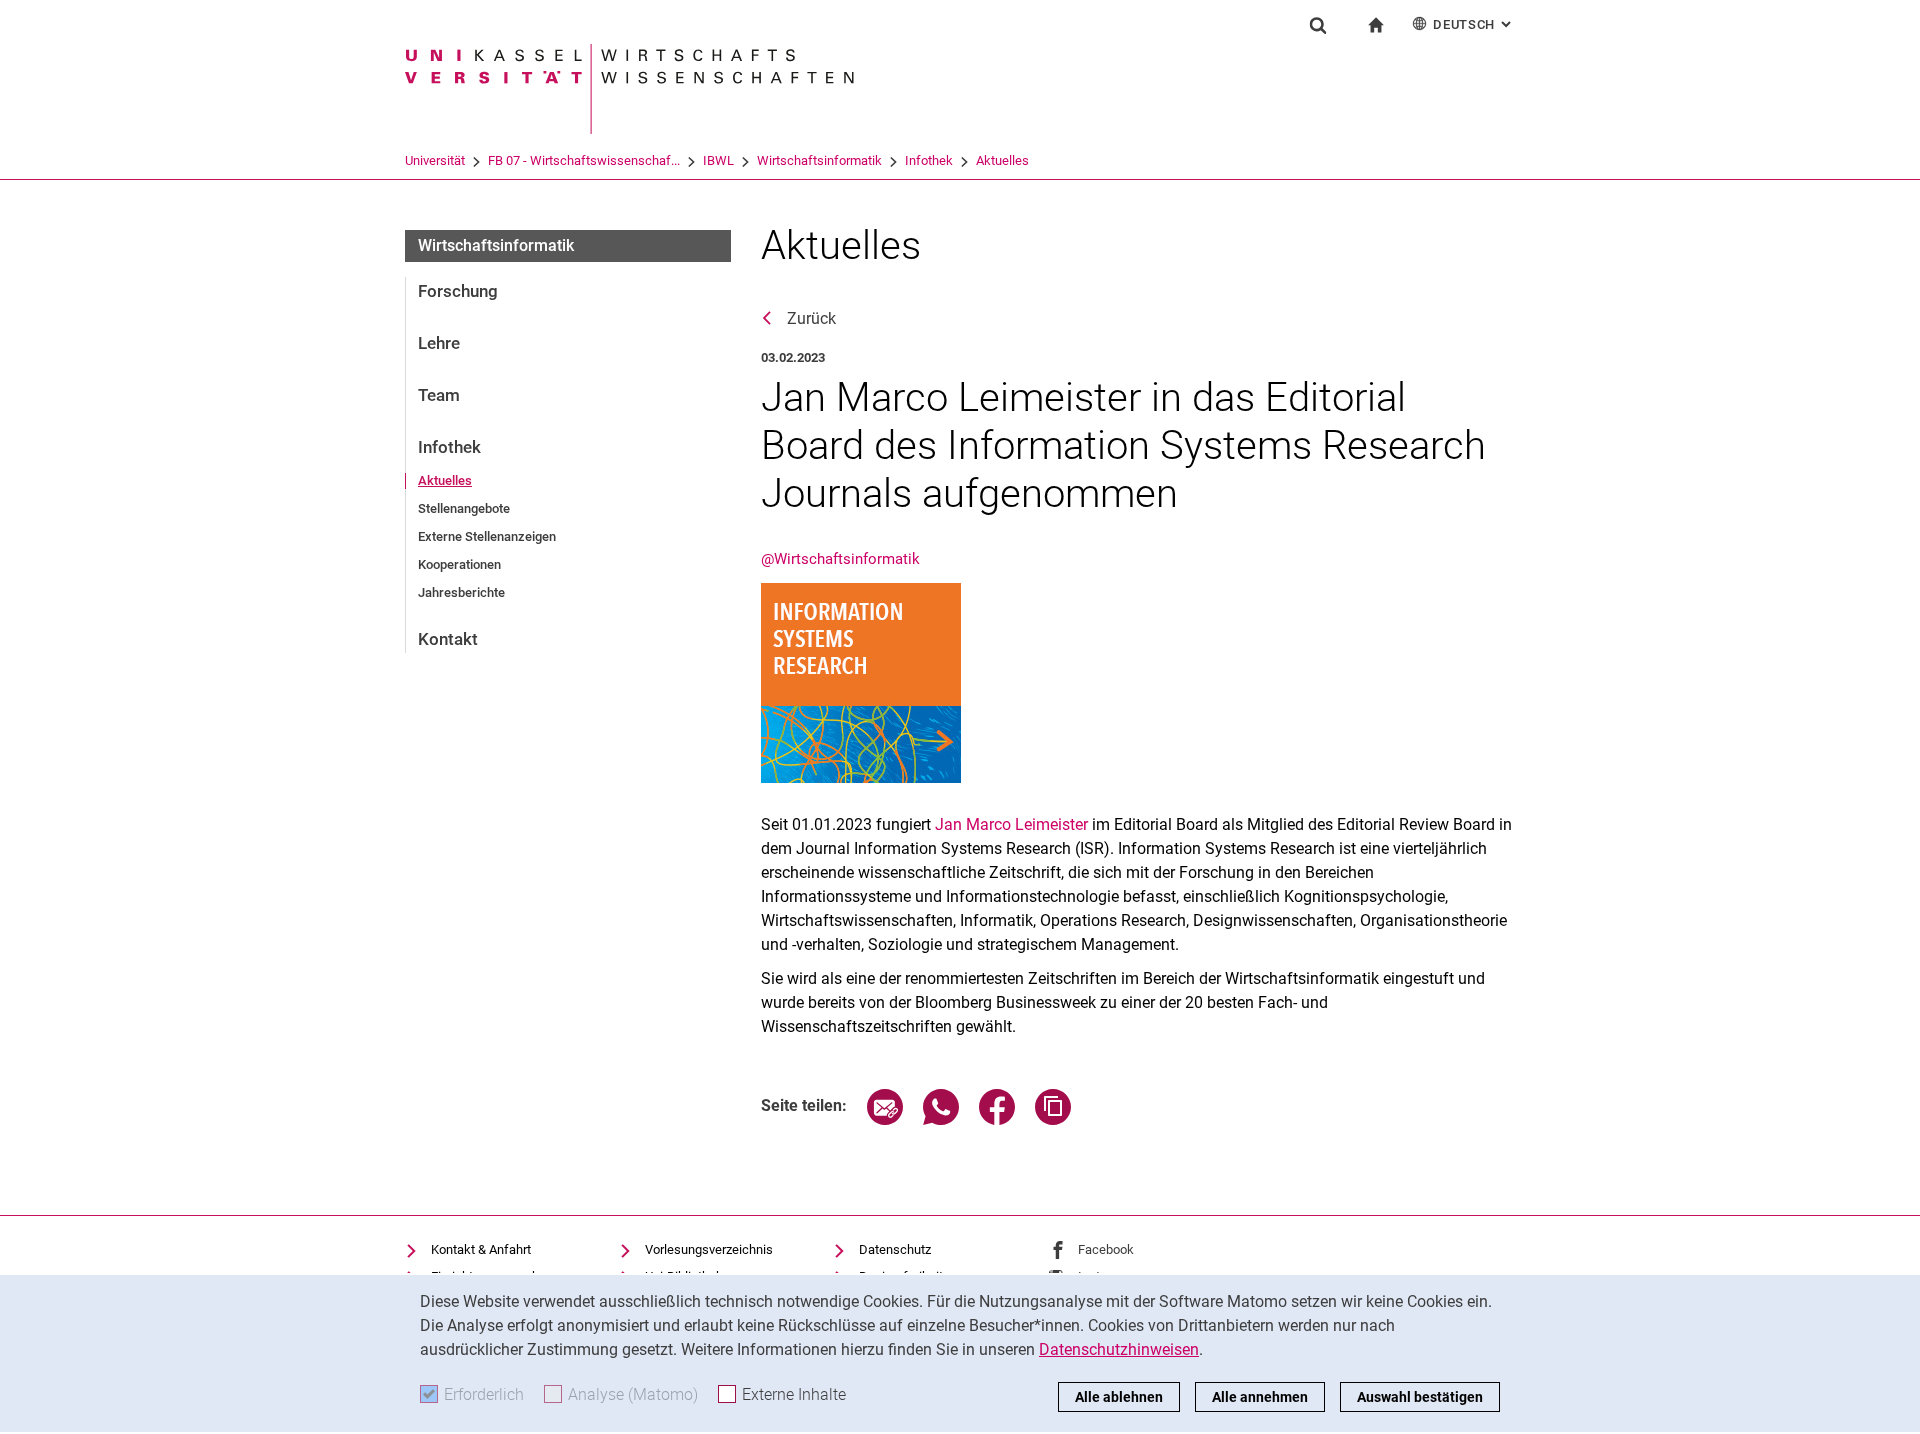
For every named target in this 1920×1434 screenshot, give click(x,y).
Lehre (439, 343)
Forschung (458, 291)
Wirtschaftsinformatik (819, 160)
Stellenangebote (464, 508)
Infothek (929, 160)
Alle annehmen (1260, 1397)
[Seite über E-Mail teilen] (885, 1119)
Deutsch (1474, 24)
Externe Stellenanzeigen (487, 536)
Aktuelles (1002, 160)
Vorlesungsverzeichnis (709, 1249)
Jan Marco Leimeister (1011, 824)
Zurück (811, 318)
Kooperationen (459, 564)
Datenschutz (895, 1249)
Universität (435, 160)
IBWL (718, 160)
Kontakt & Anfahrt (481, 1249)
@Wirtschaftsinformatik (840, 559)
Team (439, 395)
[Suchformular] (1318, 25)
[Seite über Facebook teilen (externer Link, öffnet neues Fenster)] (997, 1119)
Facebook (1106, 1249)
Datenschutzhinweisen (1119, 1349)
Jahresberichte (461, 592)
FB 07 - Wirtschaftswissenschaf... (584, 160)
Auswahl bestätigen (1420, 1397)
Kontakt (448, 639)
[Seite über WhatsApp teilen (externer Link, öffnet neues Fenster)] (941, 1119)
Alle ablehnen (1119, 1397)
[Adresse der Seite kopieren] (1053, 1119)
